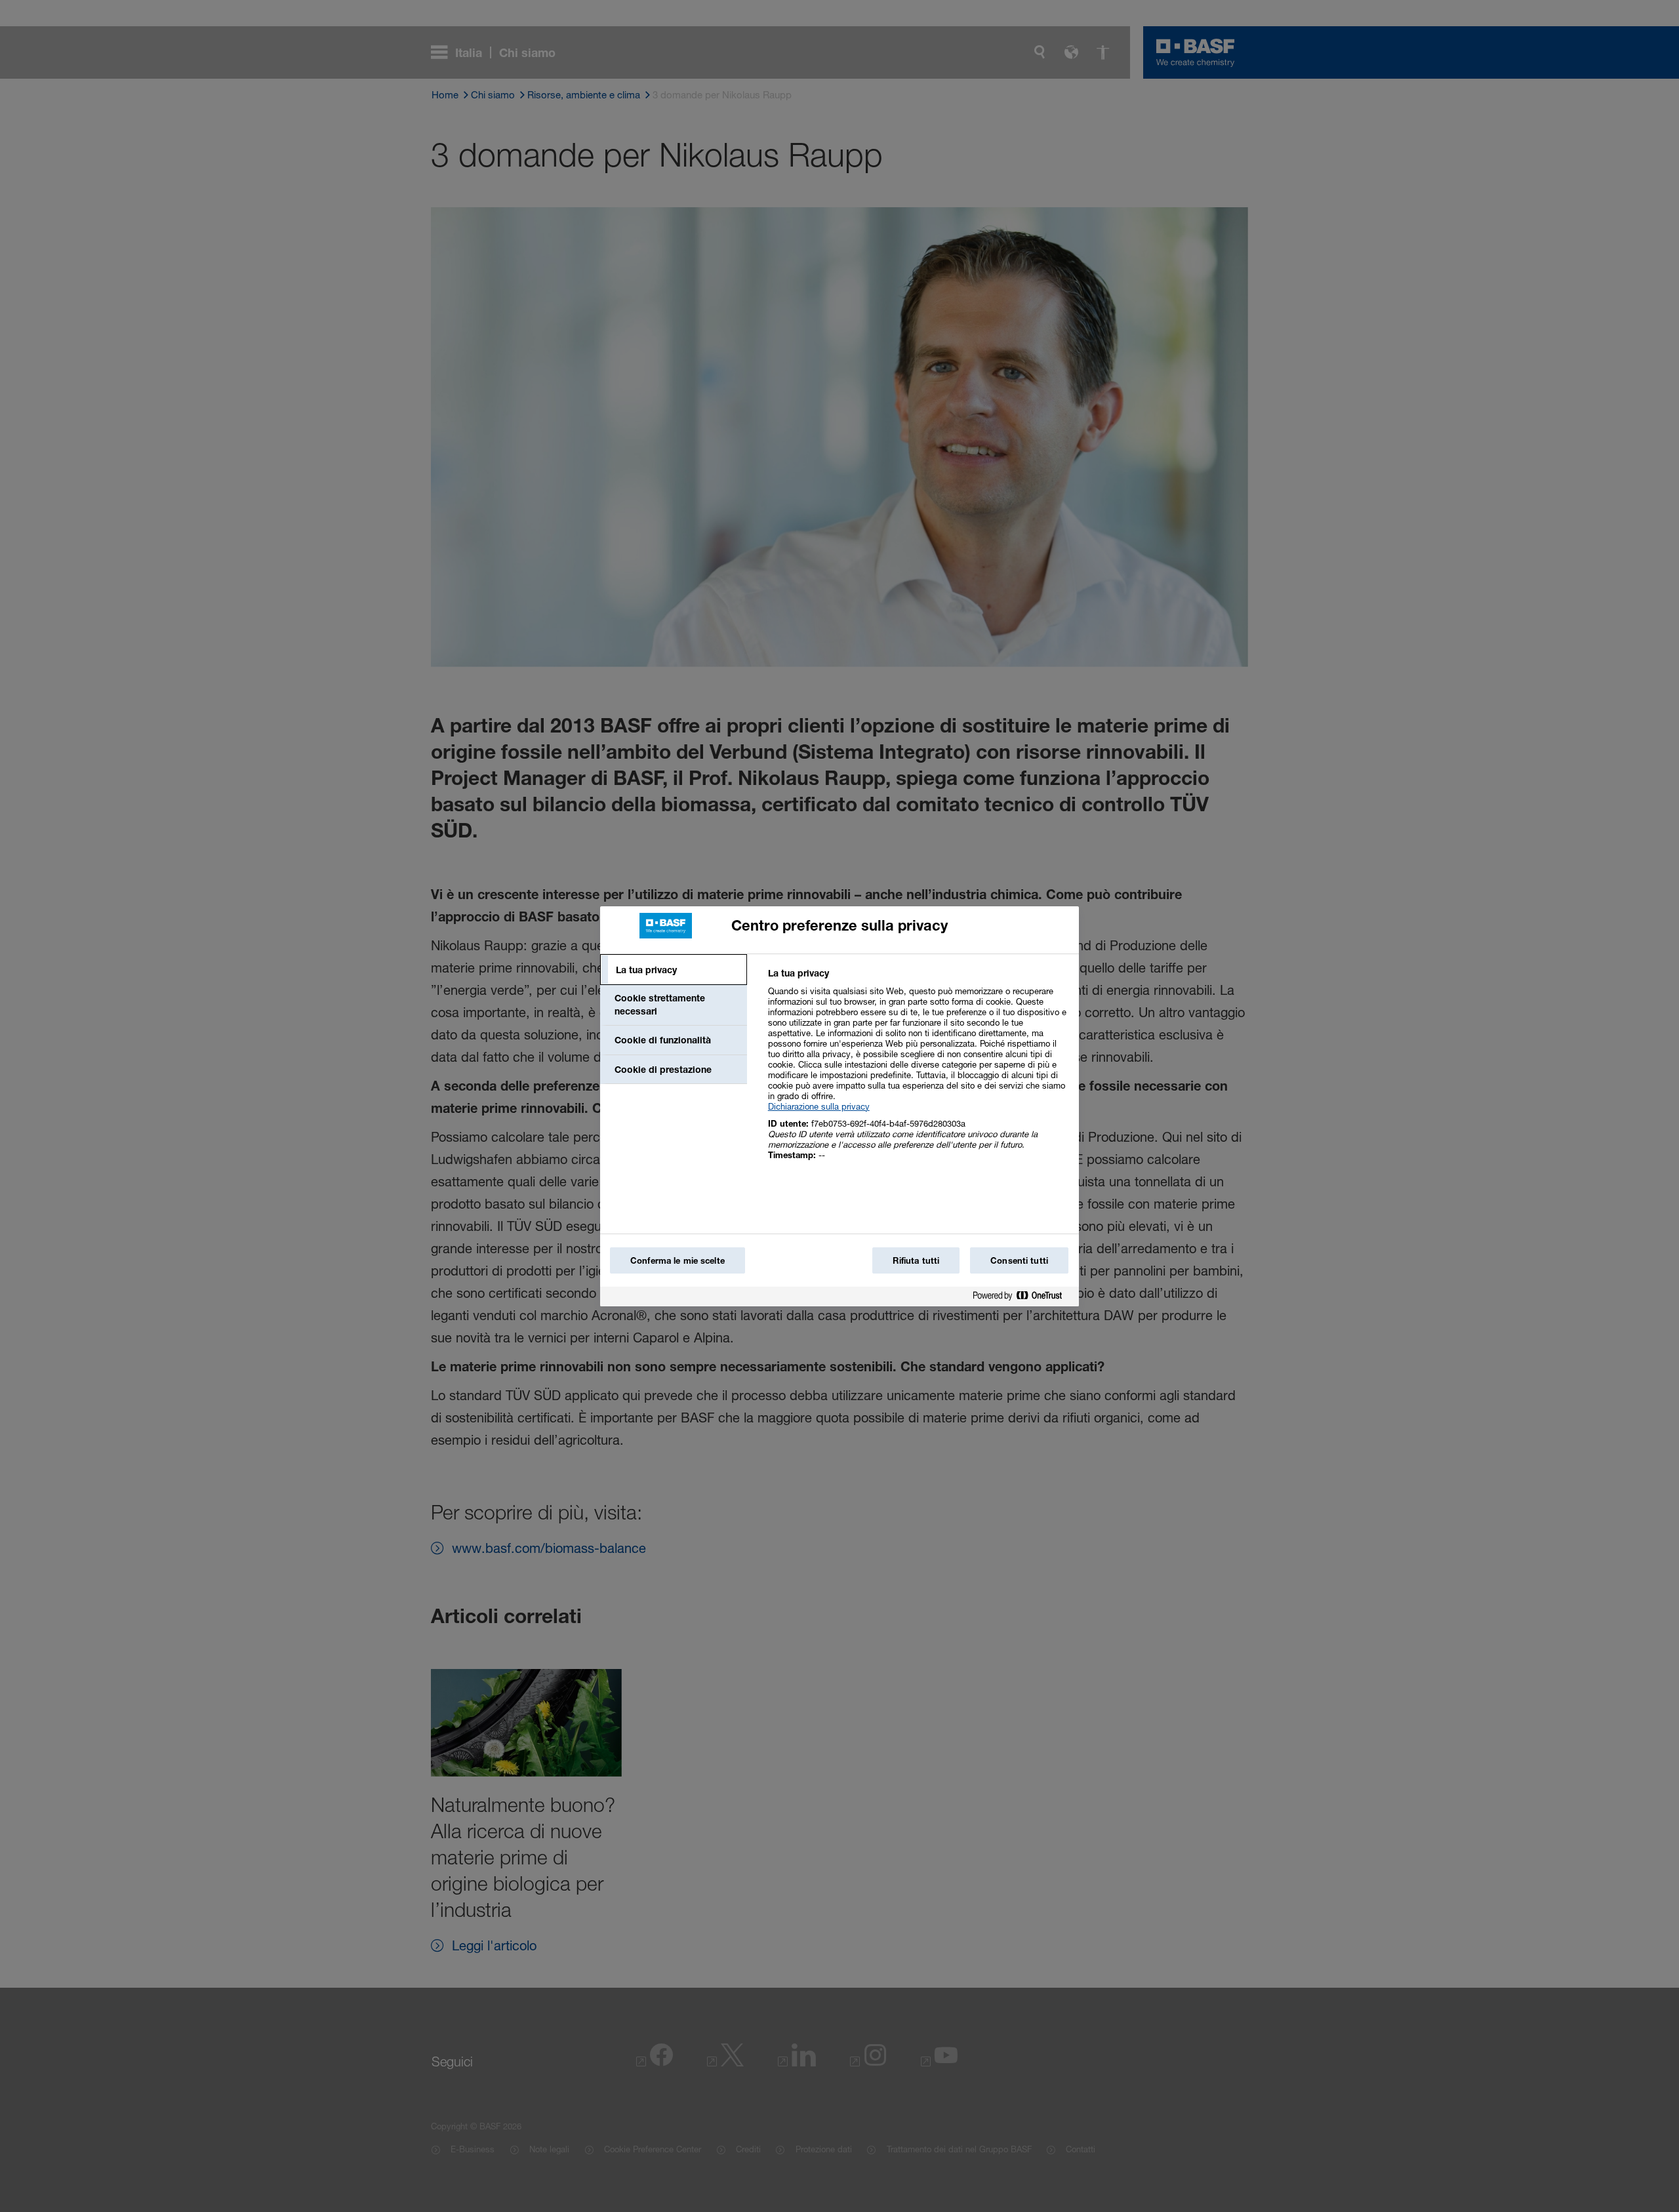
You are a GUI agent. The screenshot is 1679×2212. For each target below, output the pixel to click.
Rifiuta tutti (916, 1260)
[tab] (674, 970)
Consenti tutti (1019, 1260)
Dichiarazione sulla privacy (819, 1106)
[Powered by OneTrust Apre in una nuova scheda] (1022, 1298)
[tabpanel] (918, 1071)
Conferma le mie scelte (678, 1260)
